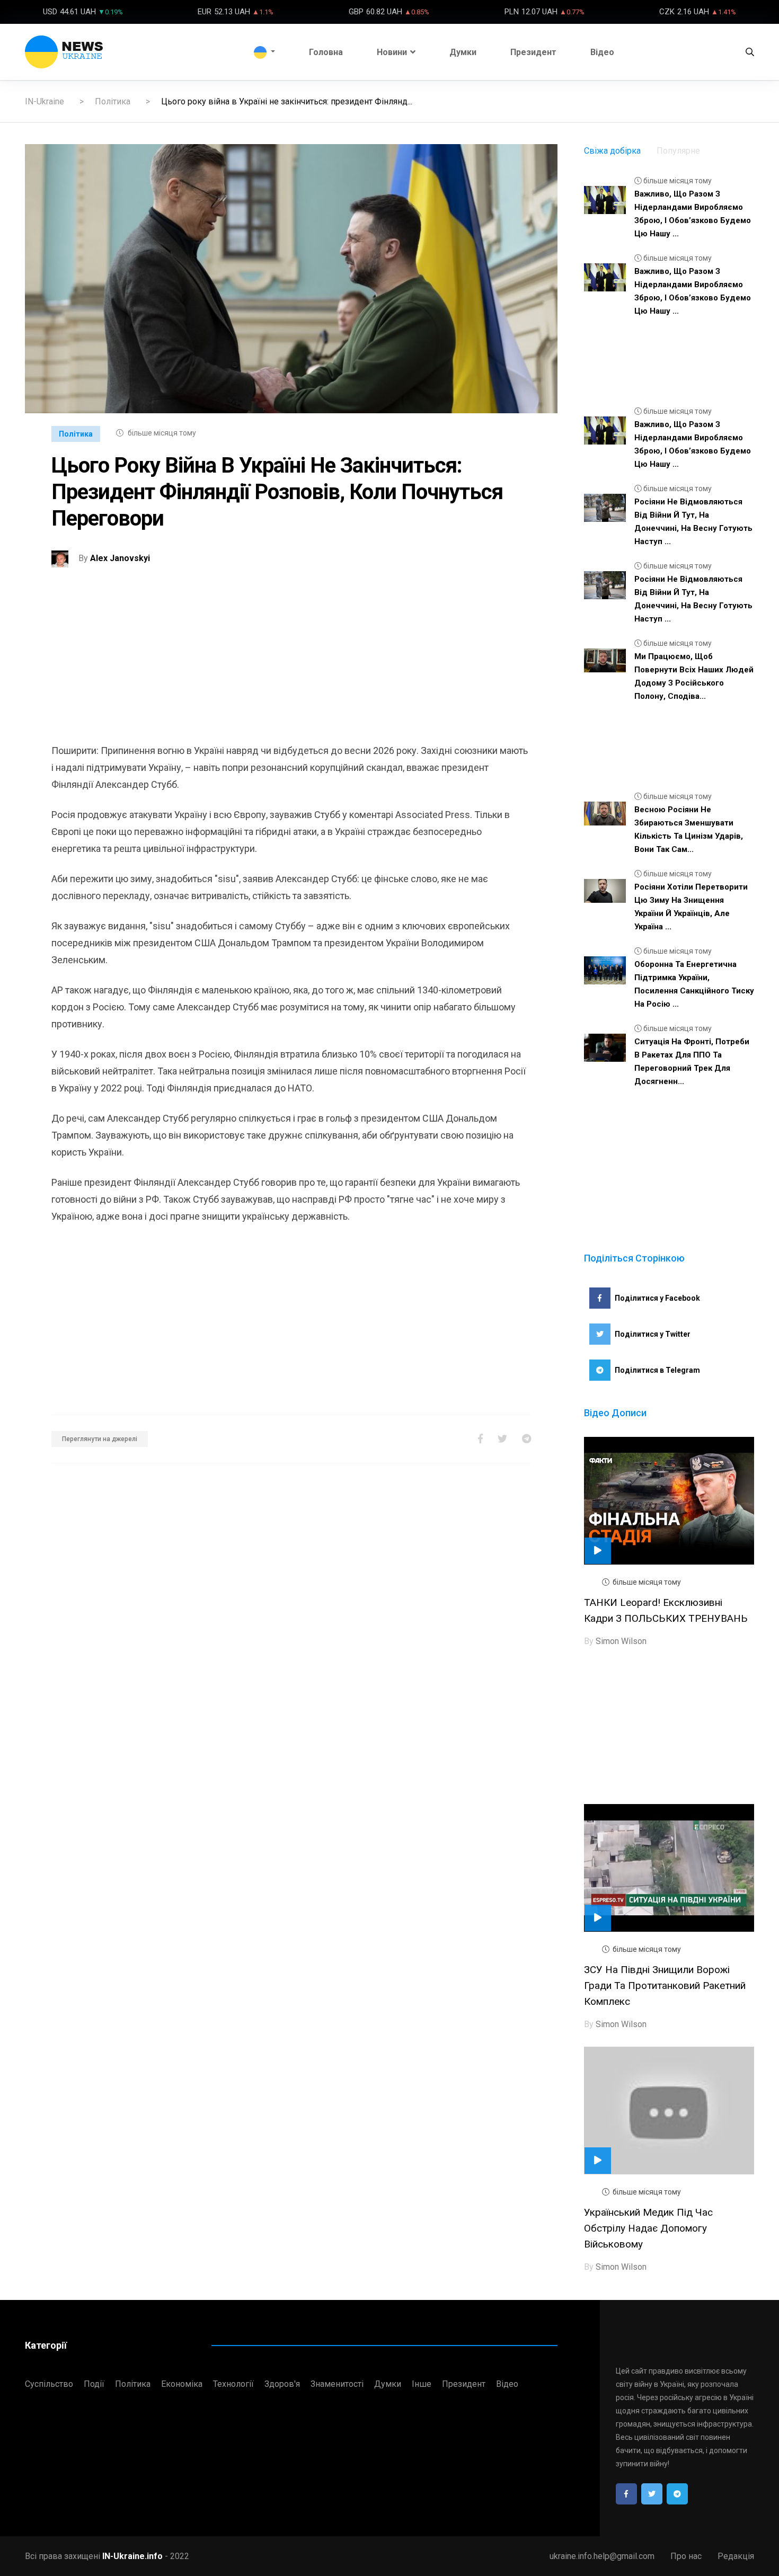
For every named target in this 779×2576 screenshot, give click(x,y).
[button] (264, 52)
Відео (602, 52)
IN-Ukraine (45, 101)
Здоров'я (282, 2384)
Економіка (182, 2384)
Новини (392, 52)
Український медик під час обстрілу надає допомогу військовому (648, 2228)
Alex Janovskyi (120, 558)
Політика (113, 101)
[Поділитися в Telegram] (526, 1439)
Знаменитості (337, 2384)
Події (94, 2384)
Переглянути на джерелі (100, 1439)
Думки (463, 52)
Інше (422, 2384)
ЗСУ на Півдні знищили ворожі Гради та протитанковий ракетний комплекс (665, 1986)
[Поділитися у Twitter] (502, 1439)
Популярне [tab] (678, 151)
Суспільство (49, 2384)
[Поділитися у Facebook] (480, 1439)
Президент (533, 52)
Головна (326, 52)
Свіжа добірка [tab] (612, 151)
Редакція (736, 2556)
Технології (233, 2384)
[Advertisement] (291, 668)
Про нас (686, 2556)
